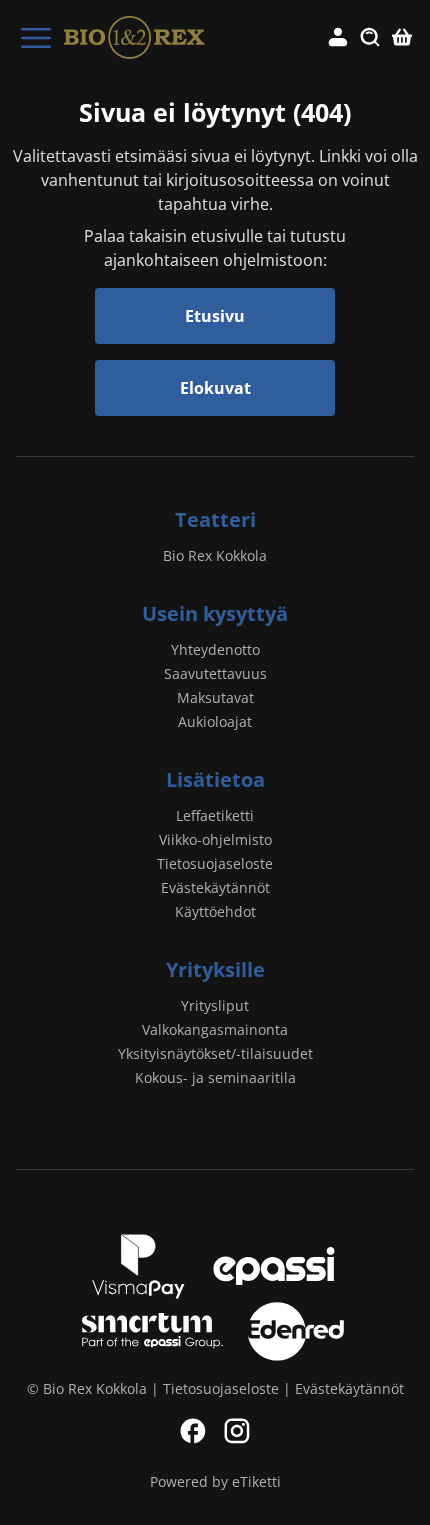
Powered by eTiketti (215, 1481)
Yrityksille (215, 969)
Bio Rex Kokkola (215, 555)
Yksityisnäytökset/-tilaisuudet (215, 1053)
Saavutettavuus (215, 673)
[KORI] (402, 38)
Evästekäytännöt (215, 887)
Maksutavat (215, 697)
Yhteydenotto (215, 649)
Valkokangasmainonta (215, 1029)
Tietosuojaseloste (215, 863)
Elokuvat (215, 388)
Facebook (193, 1431)
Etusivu (215, 316)
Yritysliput (215, 1005)
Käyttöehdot (215, 911)
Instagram (237, 1431)
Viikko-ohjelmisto (215, 839)
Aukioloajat (215, 721)
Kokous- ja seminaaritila (215, 1077)
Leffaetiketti (215, 815)
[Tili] (338, 38)
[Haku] (370, 38)
